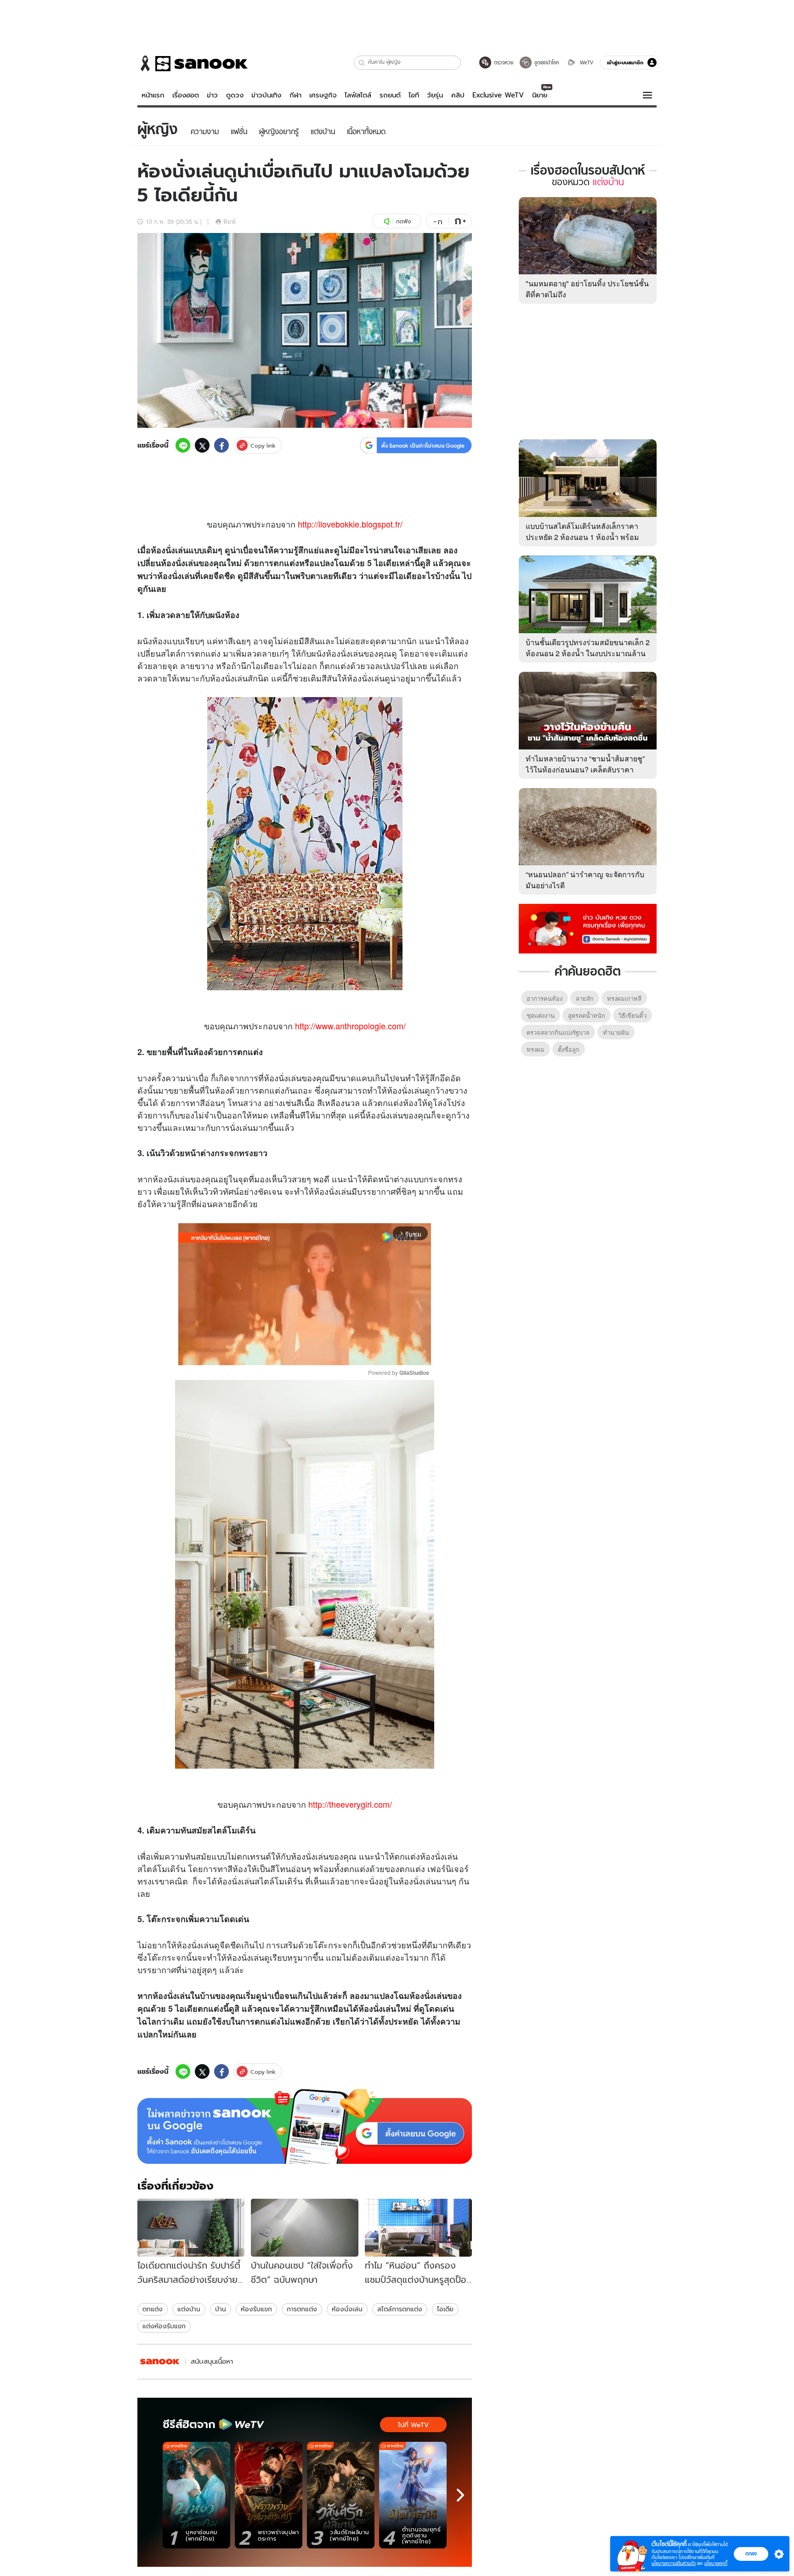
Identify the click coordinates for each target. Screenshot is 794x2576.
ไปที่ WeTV (413, 2425)
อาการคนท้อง (544, 998)
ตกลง (751, 2553)
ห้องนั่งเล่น (347, 2309)
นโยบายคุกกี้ (716, 2563)
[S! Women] (160, 2362)
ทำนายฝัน (616, 1032)
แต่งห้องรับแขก (164, 2326)
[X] (202, 445)
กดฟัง (403, 221)
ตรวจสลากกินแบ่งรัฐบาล (558, 1032)
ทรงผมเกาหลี (624, 998)
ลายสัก (585, 998)
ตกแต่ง (153, 2309)
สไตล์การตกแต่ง (400, 2309)
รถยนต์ (390, 95)
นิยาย (540, 95)
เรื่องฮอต (186, 95)
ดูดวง (235, 95)
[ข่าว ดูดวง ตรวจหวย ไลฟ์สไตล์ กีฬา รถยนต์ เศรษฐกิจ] (193, 63)
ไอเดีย (445, 2309)
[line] (183, 445)
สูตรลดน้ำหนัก (587, 1015)
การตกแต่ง (302, 2309)
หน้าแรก (153, 95)
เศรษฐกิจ (323, 95)
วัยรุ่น (435, 95)
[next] (460, 2495)
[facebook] (221, 445)
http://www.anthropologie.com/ (350, 1026)
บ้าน (207, 1996)
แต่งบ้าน (189, 2309)
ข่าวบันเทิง (266, 95)
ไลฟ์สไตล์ (358, 95)
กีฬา (295, 95)
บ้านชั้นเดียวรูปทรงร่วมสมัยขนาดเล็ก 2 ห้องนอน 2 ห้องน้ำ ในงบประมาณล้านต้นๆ (588, 653)
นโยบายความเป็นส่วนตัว (674, 2563)
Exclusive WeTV (498, 95)
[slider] (266, 1353)
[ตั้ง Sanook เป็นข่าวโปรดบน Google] (305, 2127)
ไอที (414, 95)
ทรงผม (536, 1049)
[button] (362, 63)
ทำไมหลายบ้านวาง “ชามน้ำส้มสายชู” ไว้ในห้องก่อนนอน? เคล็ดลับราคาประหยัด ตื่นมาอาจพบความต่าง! (585, 769)
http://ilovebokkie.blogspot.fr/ (350, 524)
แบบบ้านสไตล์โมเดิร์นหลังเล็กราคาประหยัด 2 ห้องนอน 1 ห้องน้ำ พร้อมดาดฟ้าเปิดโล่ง (582, 537)
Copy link (263, 445)
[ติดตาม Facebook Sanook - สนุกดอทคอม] (588, 928)
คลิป (458, 95)
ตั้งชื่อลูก (569, 1049)
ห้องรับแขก (256, 2309)
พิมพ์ (230, 221)
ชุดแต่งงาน (541, 1015)
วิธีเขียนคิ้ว (632, 1015)
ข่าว (212, 95)
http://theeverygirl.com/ (350, 1804)
